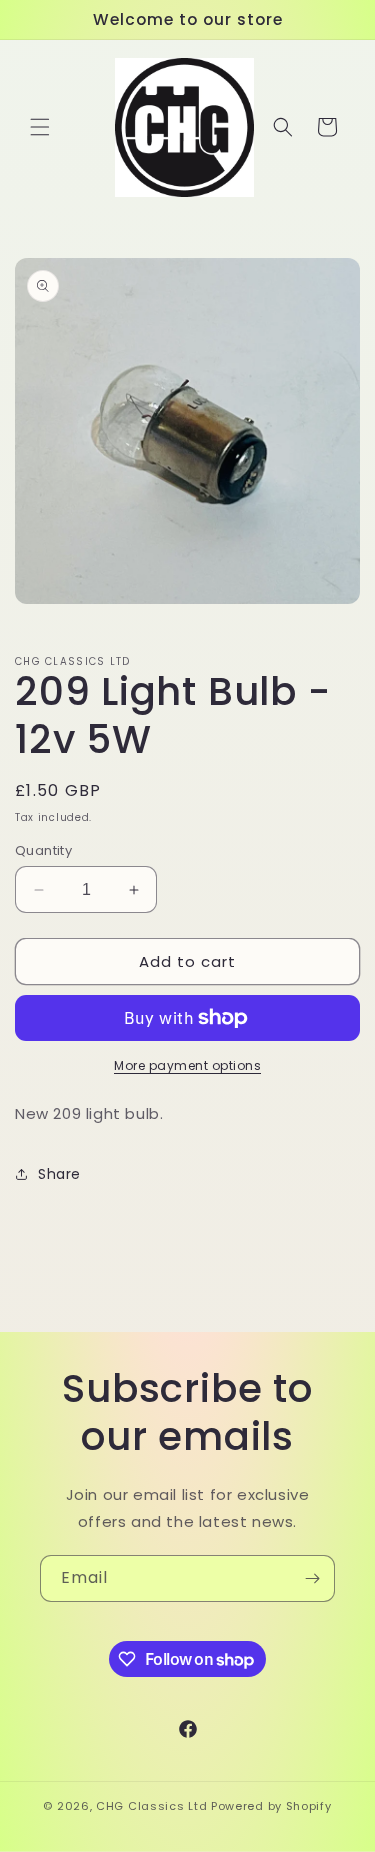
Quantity (43, 850)
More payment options (187, 1065)
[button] (40, 127)
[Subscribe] (312, 1578)
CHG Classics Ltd (151, 1806)
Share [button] (59, 1174)
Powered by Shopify (271, 1806)
